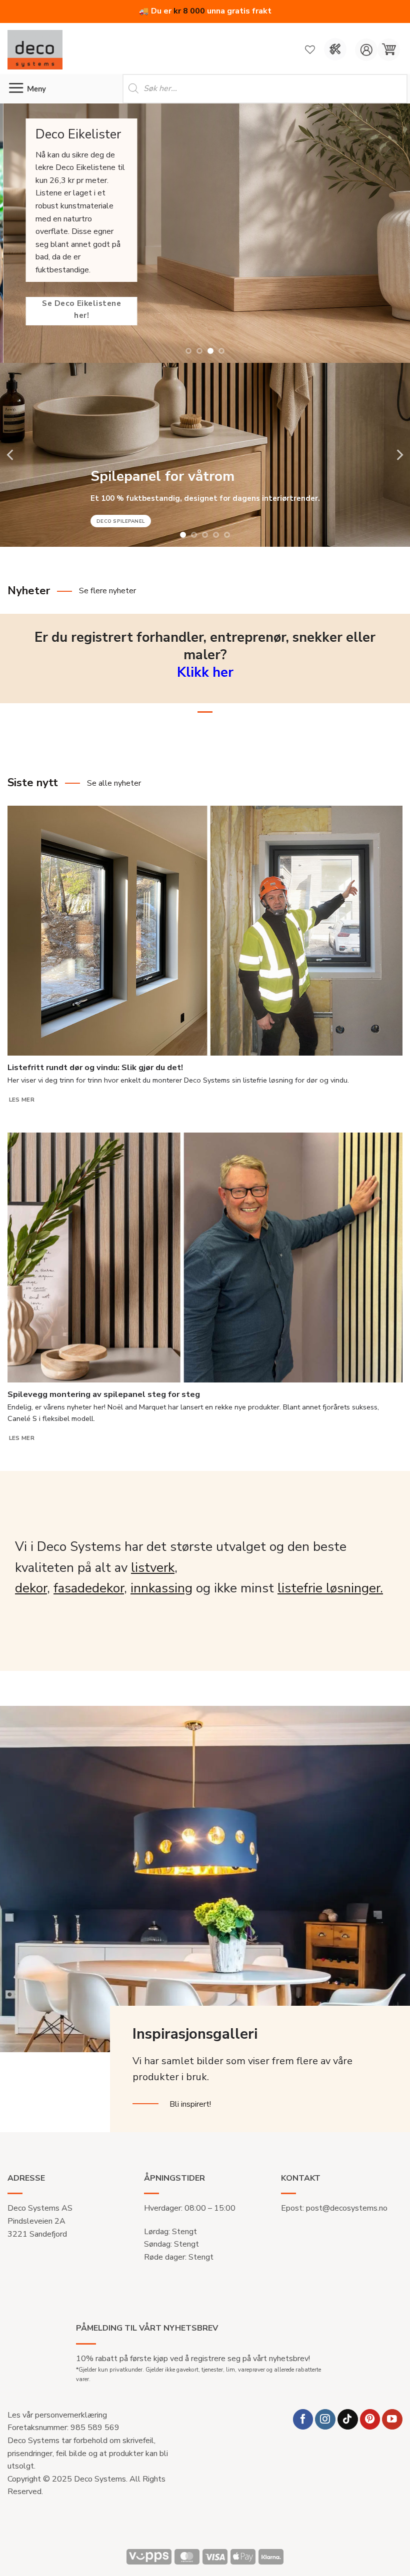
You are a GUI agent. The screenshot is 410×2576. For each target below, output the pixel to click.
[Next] (395, 233)
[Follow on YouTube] (392, 2419)
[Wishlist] (310, 49)
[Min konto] (366, 50)
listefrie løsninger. (330, 1588)
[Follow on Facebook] (303, 2419)
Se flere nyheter (107, 591)
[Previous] (14, 233)
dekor (31, 1588)
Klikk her (205, 672)
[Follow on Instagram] (325, 2419)
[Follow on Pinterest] (370, 2419)
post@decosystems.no (347, 2208)
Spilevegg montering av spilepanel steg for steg (104, 1394)
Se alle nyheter (114, 783)
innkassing (161, 1588)
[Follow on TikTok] (348, 2419)
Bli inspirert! (190, 2104)
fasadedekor (89, 1588)
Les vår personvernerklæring (57, 2415)
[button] (389, 50)
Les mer (22, 1100)
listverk (153, 1568)
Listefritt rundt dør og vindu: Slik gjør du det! (95, 1068)
